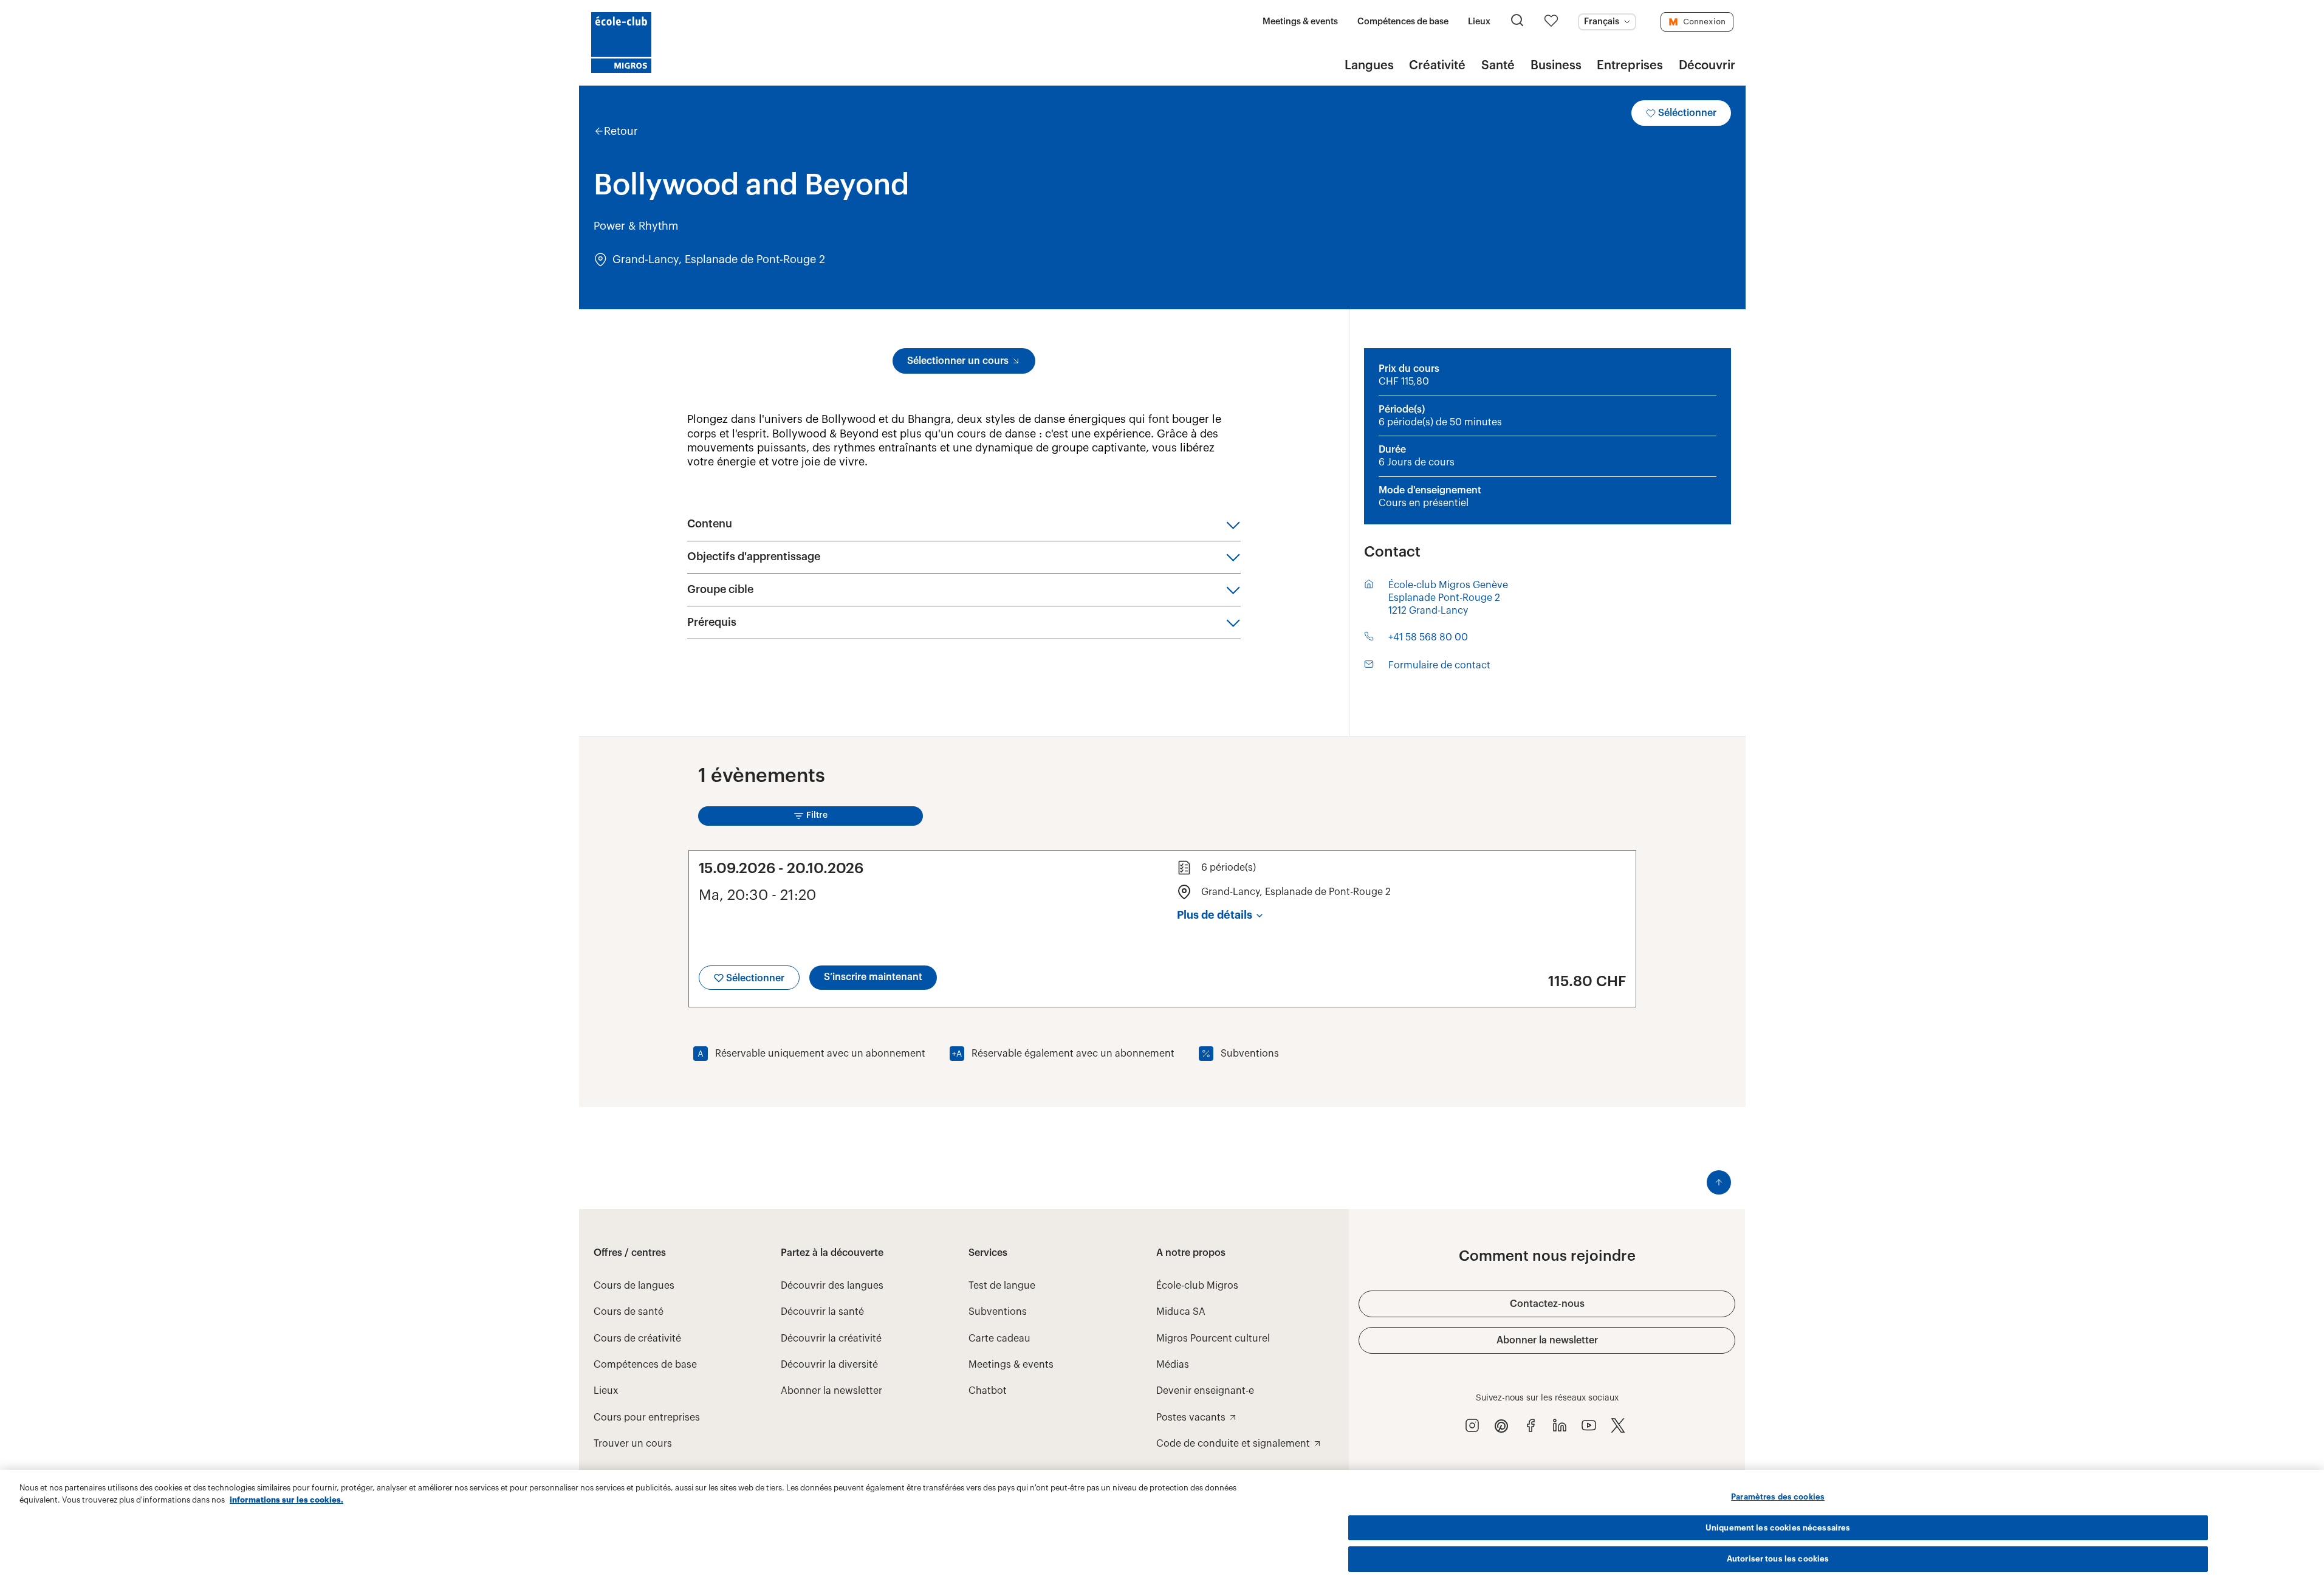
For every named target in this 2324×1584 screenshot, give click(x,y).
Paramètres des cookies (1778, 1497)
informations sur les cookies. (286, 1500)
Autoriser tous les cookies (1778, 1559)
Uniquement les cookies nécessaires (1778, 1528)
